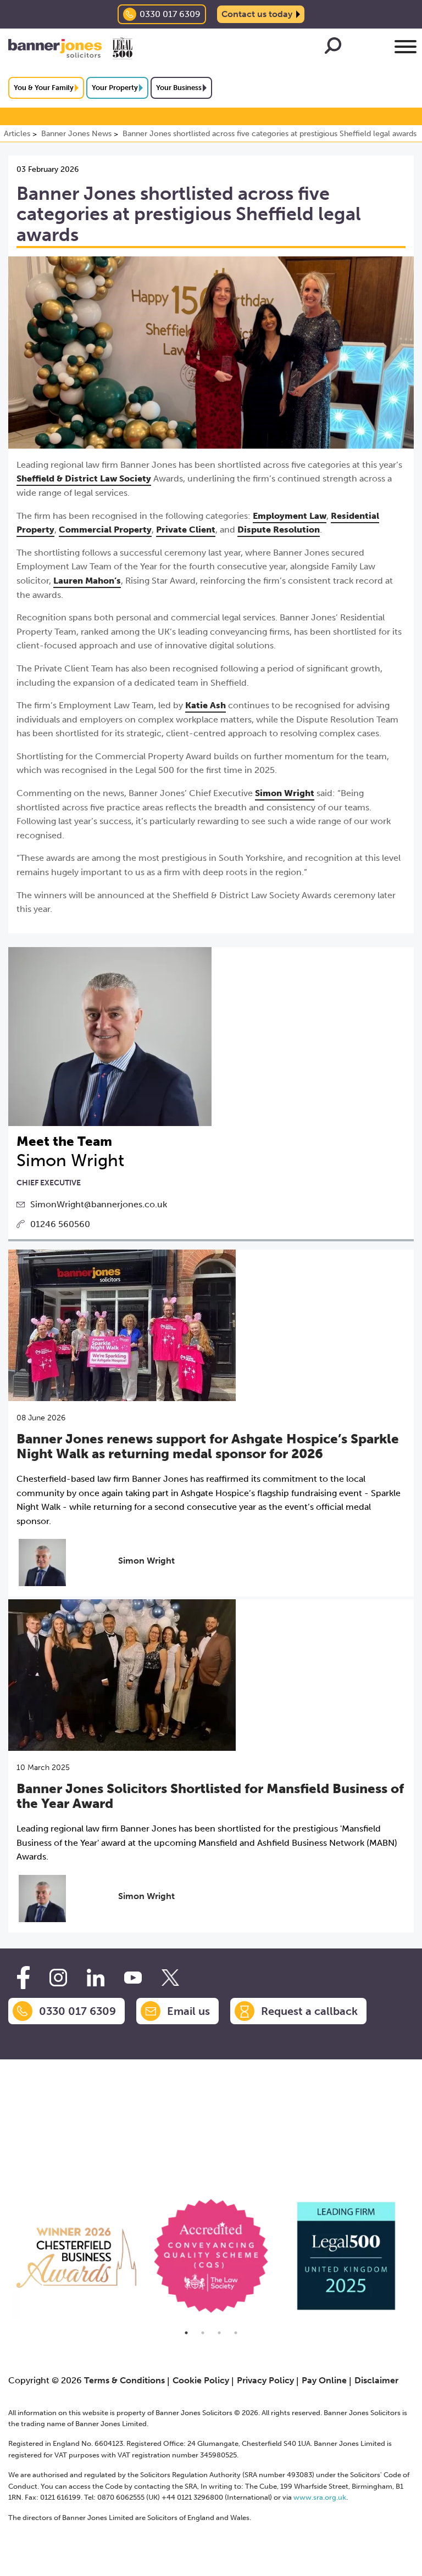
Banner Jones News (76, 134)
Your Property (115, 88)
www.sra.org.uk (320, 2497)
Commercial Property (105, 530)
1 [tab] (186, 2333)
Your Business (179, 88)
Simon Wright (285, 793)
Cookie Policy (201, 2380)
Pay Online (324, 2380)
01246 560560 (60, 1224)
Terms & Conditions (124, 2380)
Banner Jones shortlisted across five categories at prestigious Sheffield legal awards (270, 134)
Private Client (186, 530)
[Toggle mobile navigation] (406, 49)
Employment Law (290, 516)
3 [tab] (219, 2333)
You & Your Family (44, 88)
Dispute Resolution (279, 530)
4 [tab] (236, 2333)
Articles (17, 134)
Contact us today (257, 14)
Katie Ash (206, 705)
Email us (188, 2011)
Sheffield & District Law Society (84, 478)
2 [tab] (203, 2333)
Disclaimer (376, 2380)
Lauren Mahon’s (87, 581)
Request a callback (309, 2011)
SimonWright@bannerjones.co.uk (99, 1204)
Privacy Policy (265, 2380)
